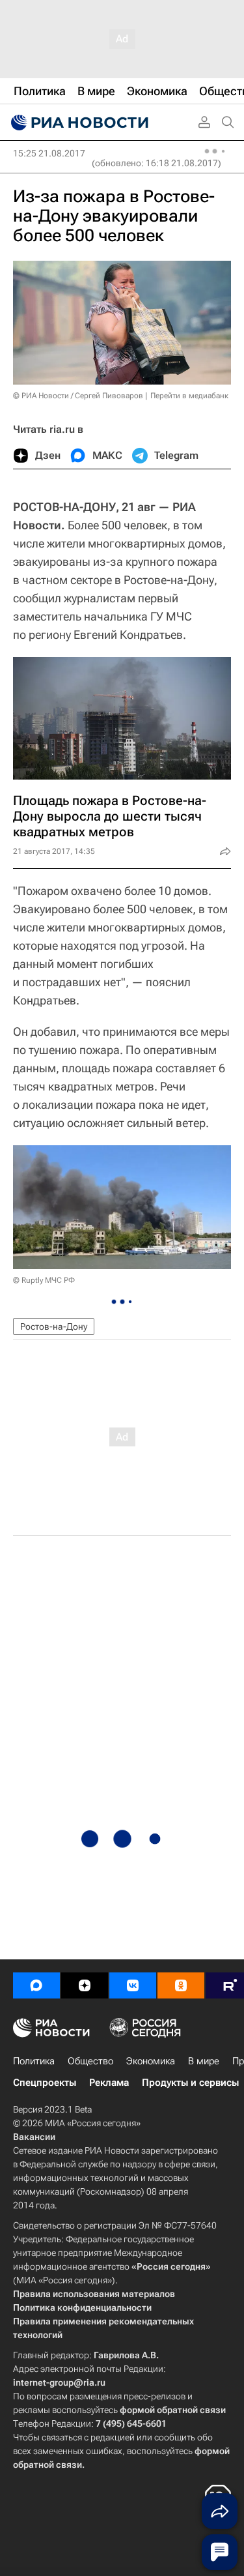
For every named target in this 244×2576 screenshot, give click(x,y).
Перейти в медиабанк (189, 396)
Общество (90, 2061)
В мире (204, 2061)
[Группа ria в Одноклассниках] (181, 1985)
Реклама (109, 2083)
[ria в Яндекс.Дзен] (85, 1985)
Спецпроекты (45, 2083)
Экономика (151, 2061)
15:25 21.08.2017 (49, 153)
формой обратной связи (173, 2410)
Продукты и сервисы (190, 2083)
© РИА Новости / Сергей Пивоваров (78, 396)
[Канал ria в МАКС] (36, 1985)
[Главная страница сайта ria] (78, 123)
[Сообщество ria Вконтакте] (133, 1985)
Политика (34, 2061)
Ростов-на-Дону (54, 1326)
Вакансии (34, 2137)
